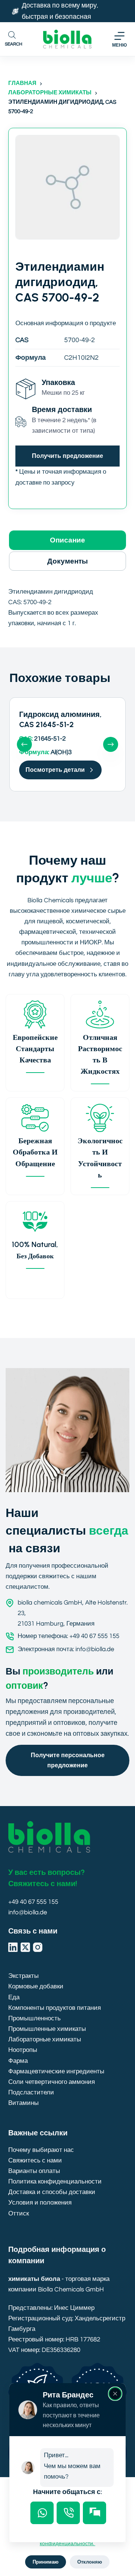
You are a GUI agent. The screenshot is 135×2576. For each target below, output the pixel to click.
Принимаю (46, 2562)
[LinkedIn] (13, 1947)
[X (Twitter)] (25, 1947)
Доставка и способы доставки (52, 2192)
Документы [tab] (67, 561)
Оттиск (19, 2214)
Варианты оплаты (34, 2171)
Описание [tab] (67, 540)
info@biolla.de (28, 1912)
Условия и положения (40, 2203)
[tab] (42, 2513)
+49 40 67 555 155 (33, 1902)
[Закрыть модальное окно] (115, 2394)
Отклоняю (90, 2562)
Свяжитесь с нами (35, 2161)
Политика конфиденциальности (55, 2182)
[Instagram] (38, 1947)
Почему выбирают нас (41, 2150)
